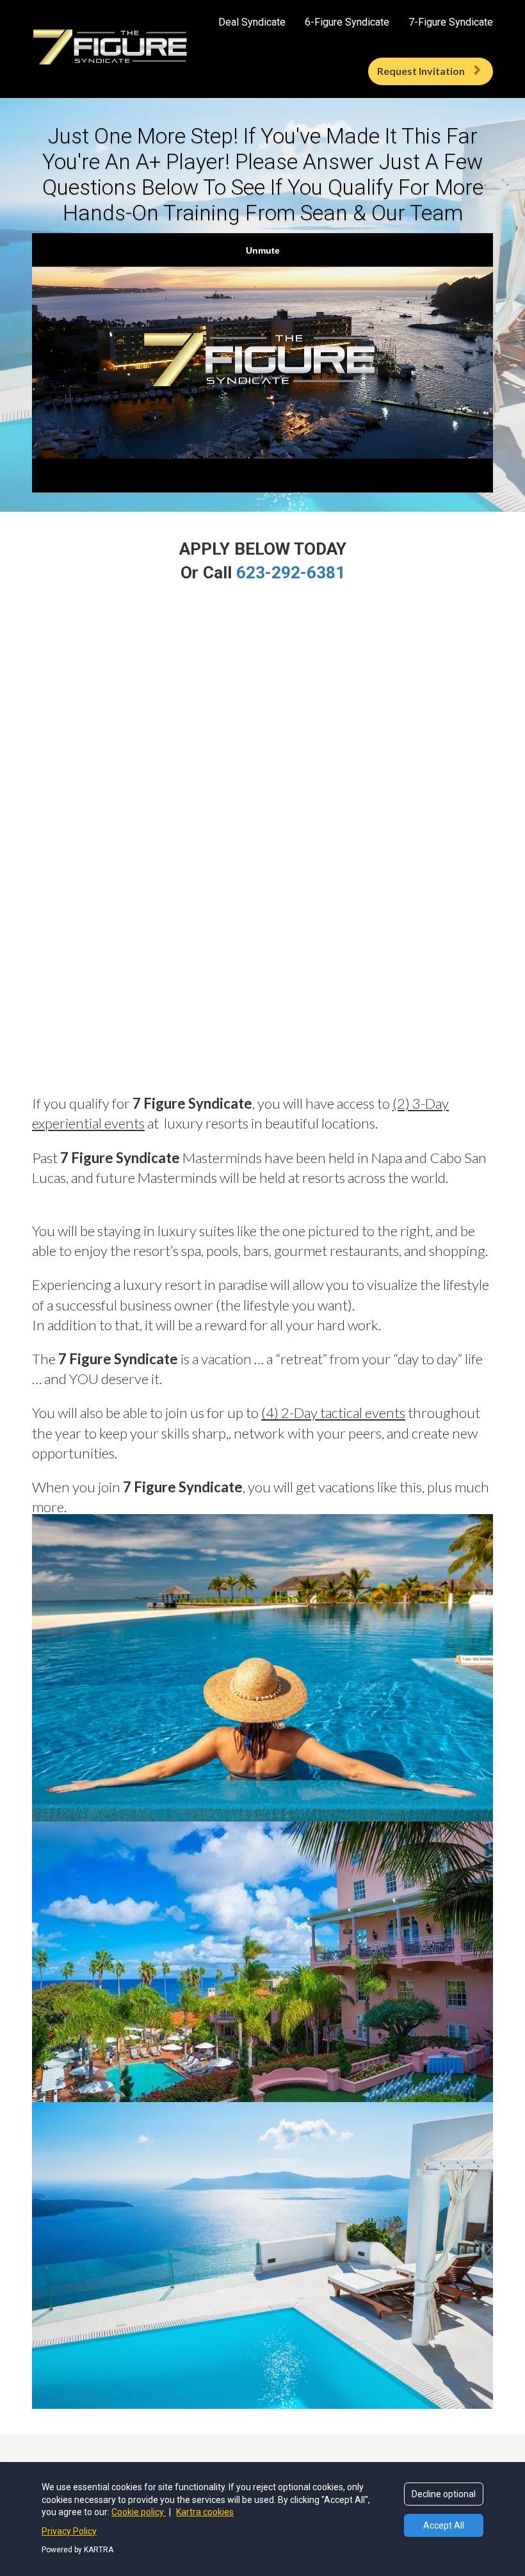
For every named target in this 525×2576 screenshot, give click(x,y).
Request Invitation (421, 71)
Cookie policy (139, 2512)
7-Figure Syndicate (451, 22)
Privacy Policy (69, 2531)
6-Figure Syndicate (347, 22)
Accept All (444, 2525)
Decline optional (444, 2494)
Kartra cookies (205, 2512)
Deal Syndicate (252, 22)
